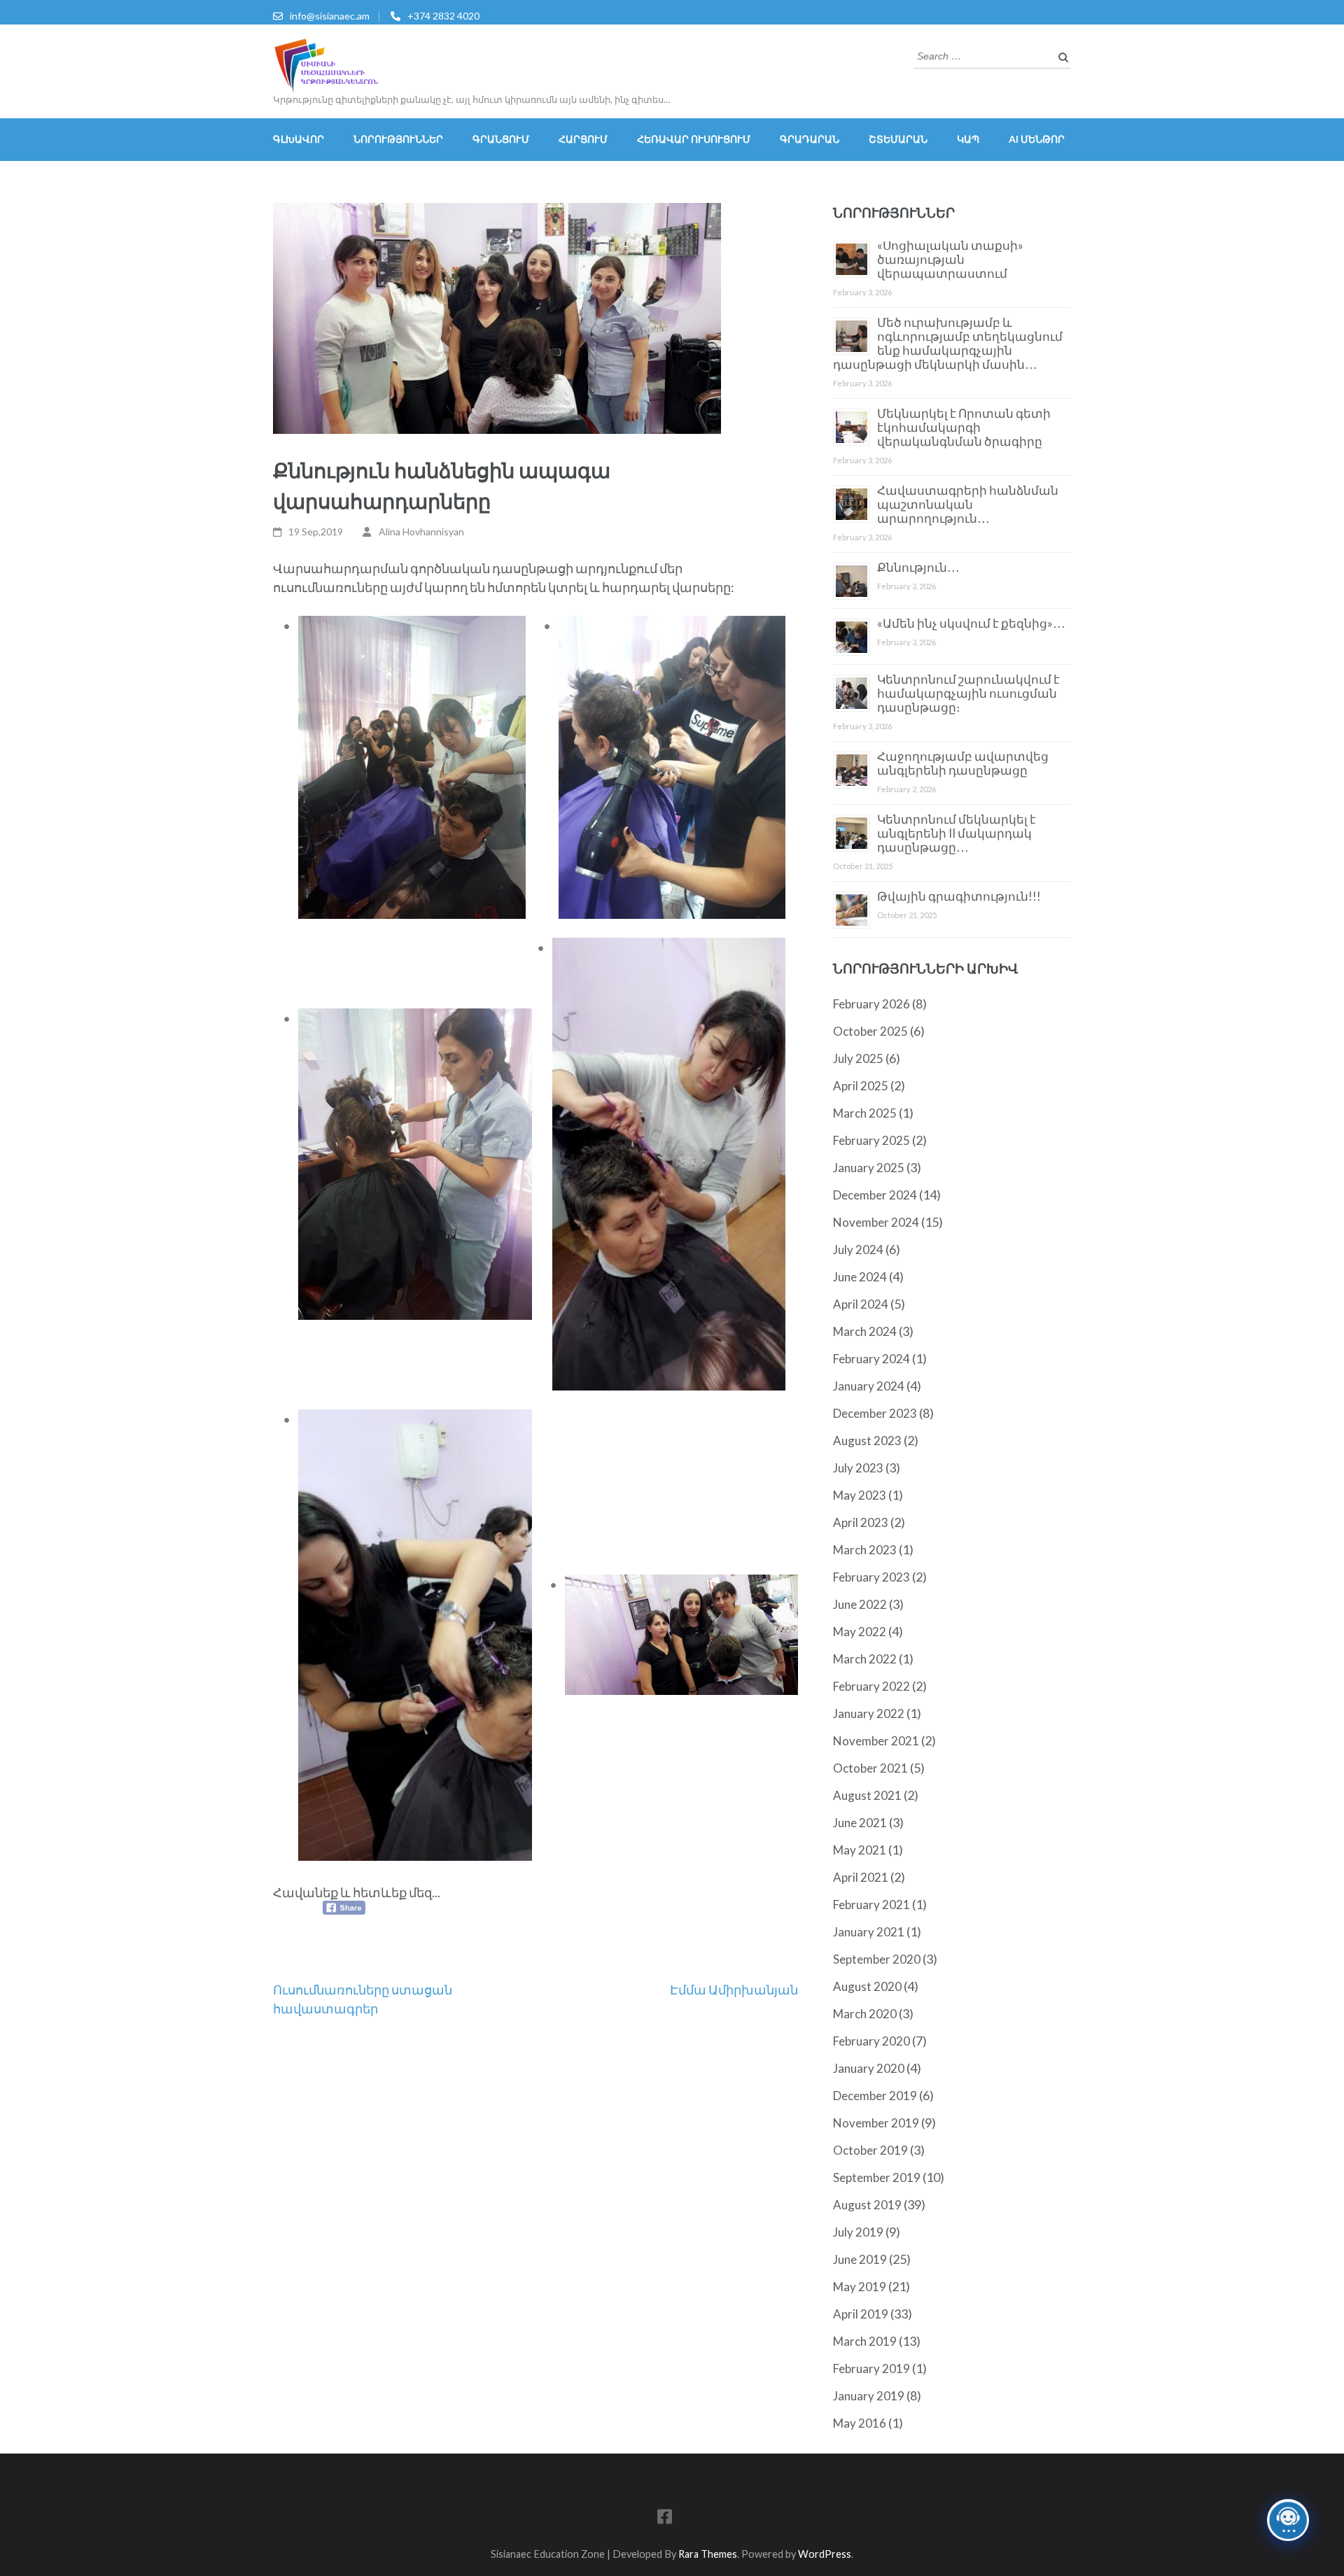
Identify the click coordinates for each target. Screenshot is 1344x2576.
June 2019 (860, 2259)
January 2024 (869, 1386)
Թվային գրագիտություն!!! (959, 896)
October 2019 (870, 2150)
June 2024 (860, 1277)
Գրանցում (501, 139)
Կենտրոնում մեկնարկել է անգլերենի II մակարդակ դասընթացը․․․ (957, 833)
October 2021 (870, 1768)
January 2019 (869, 2396)
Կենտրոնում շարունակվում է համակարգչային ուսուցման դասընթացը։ (968, 693)
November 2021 (876, 1741)
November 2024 (876, 1222)
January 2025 (869, 1168)
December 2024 (875, 1195)
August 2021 (867, 1795)
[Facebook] (665, 2519)
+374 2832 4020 (443, 16)
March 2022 (865, 1659)
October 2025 (870, 1031)
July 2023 (858, 1468)
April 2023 (861, 1522)
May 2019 (860, 2287)
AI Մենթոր (1037, 139)
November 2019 (876, 2123)
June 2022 (860, 1604)
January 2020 (869, 2068)
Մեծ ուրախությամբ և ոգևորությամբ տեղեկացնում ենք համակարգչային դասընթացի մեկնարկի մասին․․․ (948, 343)
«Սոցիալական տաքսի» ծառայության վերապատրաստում (950, 259)
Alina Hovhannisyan (421, 532)
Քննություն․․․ (918, 567)
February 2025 (871, 1140)
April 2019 (861, 2314)
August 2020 (867, 1986)
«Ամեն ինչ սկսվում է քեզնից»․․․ (971, 623)
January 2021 (869, 1932)
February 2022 (871, 1686)
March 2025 (865, 1113)
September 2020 (877, 1959)
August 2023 (867, 1441)
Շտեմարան (898, 139)
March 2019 (865, 2341)
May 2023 (860, 1495)
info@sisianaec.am (330, 16)
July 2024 (858, 1250)
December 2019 (875, 2096)
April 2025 (861, 1086)
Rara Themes (708, 2554)
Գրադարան (810, 139)
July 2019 (858, 2232)
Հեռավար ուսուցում (694, 139)
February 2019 (871, 2369)
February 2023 (871, 1577)
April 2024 (861, 1304)
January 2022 (869, 1713)
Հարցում (583, 139)
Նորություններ (398, 139)
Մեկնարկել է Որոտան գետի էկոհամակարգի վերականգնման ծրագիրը (964, 427)
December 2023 (875, 1413)
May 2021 (860, 1850)
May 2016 (860, 2423)
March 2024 (865, 1331)
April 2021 (861, 1877)
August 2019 (867, 2205)
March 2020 (865, 2014)
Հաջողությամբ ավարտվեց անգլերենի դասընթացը (963, 763)
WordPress (825, 2554)
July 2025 (858, 1058)
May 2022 (860, 1632)
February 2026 (871, 1004)
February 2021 (871, 1905)
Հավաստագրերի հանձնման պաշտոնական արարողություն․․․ (968, 504)
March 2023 (865, 1550)
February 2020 (871, 2041)
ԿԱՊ (968, 139)
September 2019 (877, 2177)
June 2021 (860, 1823)
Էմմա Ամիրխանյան (734, 1990)
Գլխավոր (299, 139)
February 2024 (871, 1359)
